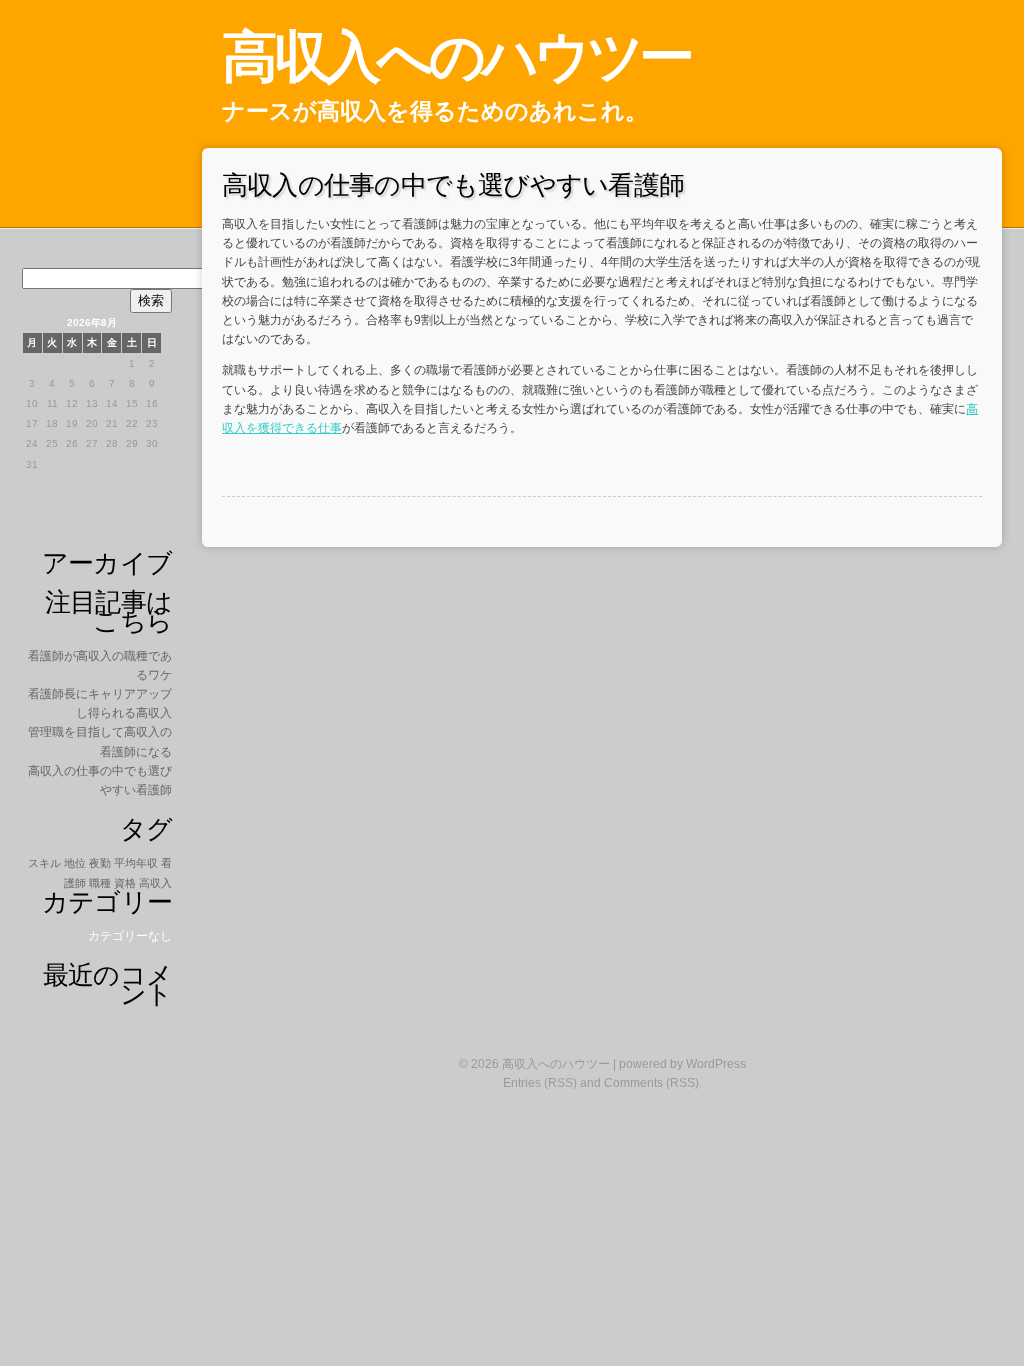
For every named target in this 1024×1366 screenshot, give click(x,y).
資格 (125, 883)
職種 (100, 883)
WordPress (716, 1064)
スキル (44, 863)
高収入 (155, 883)
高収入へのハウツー (456, 56)
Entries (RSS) (540, 1083)
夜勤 (100, 863)
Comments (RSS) (651, 1083)
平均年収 (136, 863)
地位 (75, 863)
